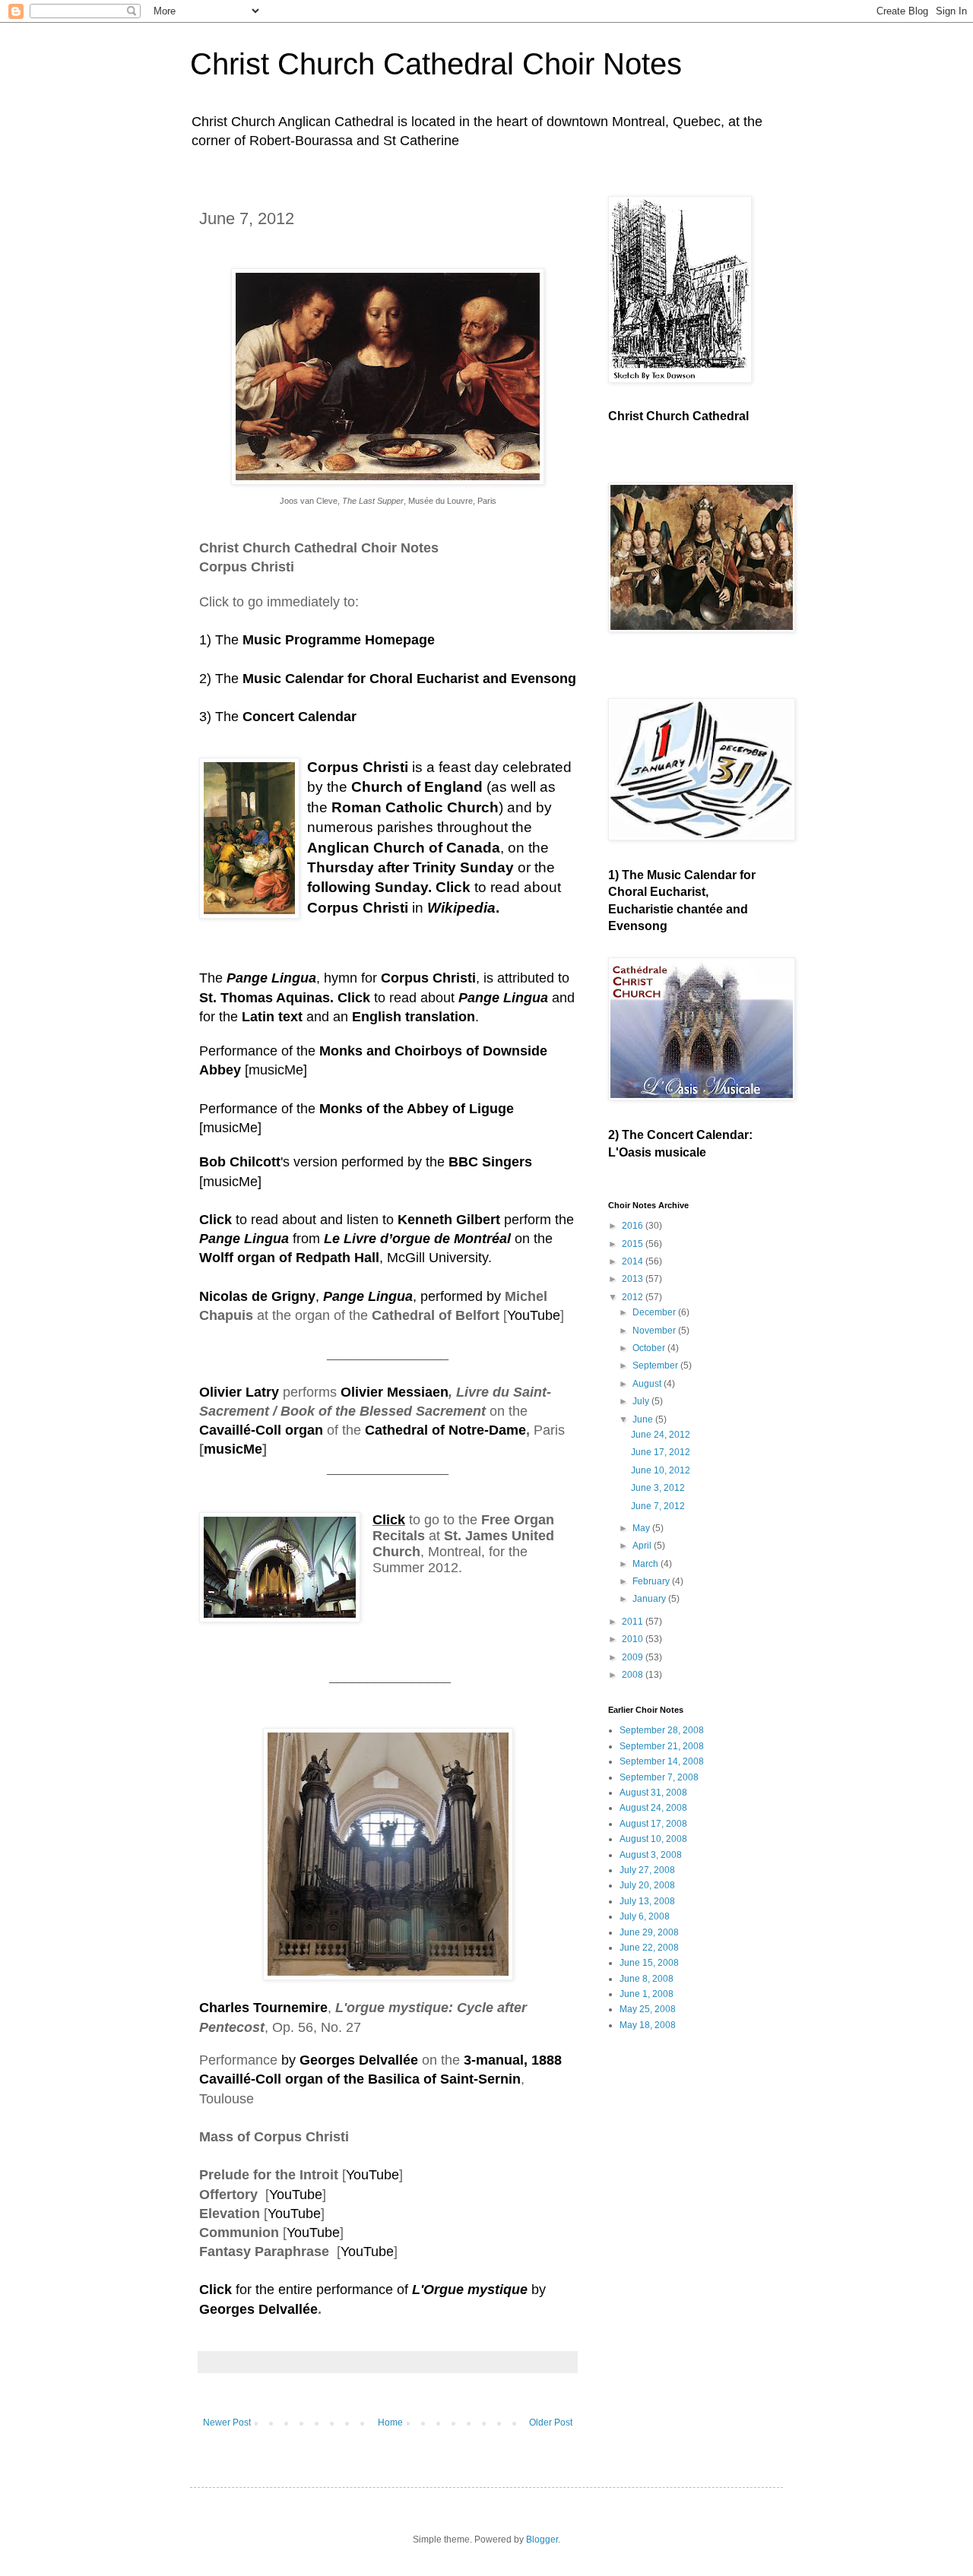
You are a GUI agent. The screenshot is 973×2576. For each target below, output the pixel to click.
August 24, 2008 (653, 1808)
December (655, 1312)
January (650, 1599)
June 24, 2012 (661, 1435)
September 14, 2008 (662, 1761)
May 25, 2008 (648, 2009)
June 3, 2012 (658, 1488)
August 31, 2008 (653, 1793)
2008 (634, 1675)
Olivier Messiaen (395, 1392)
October (650, 1348)
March (647, 1564)
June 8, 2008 (647, 1979)
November (655, 1331)
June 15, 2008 (649, 1963)
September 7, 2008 (659, 1777)
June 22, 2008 (649, 1948)
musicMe (276, 1070)
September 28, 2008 (662, 1730)
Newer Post (227, 2423)
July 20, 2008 (647, 1885)
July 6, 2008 (645, 1916)
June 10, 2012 (661, 1470)
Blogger (542, 2540)
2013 (634, 1279)
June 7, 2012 (658, 1506)
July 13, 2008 (647, 1901)
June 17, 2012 (661, 1452)
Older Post (551, 2423)
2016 (634, 1226)
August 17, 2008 (653, 1824)
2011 (634, 1622)
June (644, 1419)
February (652, 1581)
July (642, 1401)
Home (390, 2423)
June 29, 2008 (649, 1932)
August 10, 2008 (653, 1839)
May (642, 1528)
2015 (634, 1244)
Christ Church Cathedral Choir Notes (436, 64)
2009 (634, 1657)
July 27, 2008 (647, 1870)
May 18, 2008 (648, 2025)
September (656, 1366)
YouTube (534, 1315)
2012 (634, 1297)
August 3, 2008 (651, 1855)
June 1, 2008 (647, 1994)
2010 (634, 1639)
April (643, 1546)
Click (216, 2290)
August (648, 1384)
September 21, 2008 (662, 1746)
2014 (634, 1261)
